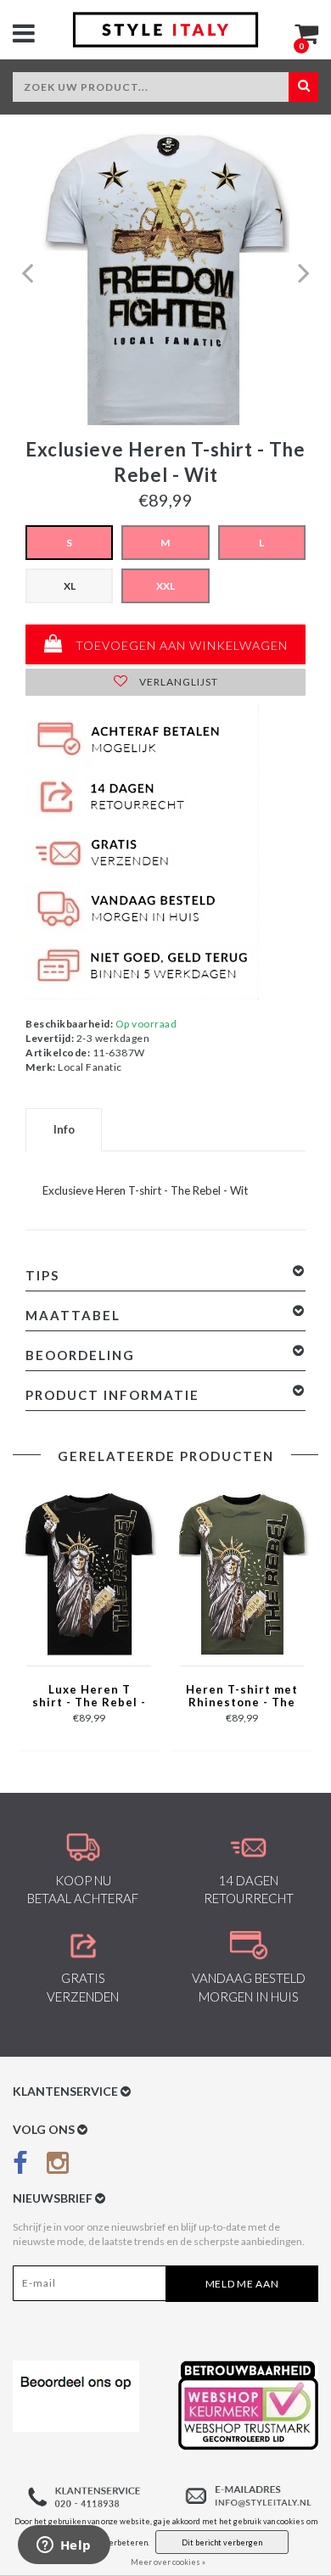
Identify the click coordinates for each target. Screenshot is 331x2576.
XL (70, 586)
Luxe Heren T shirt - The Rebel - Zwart (89, 1697)
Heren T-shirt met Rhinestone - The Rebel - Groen (242, 1697)
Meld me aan (242, 2284)
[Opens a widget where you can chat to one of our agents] (64, 2546)
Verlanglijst (177, 682)
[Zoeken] (303, 87)
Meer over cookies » (168, 2562)
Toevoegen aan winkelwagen (180, 645)
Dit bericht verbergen (222, 2542)
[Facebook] (20, 2166)
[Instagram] (58, 2166)
